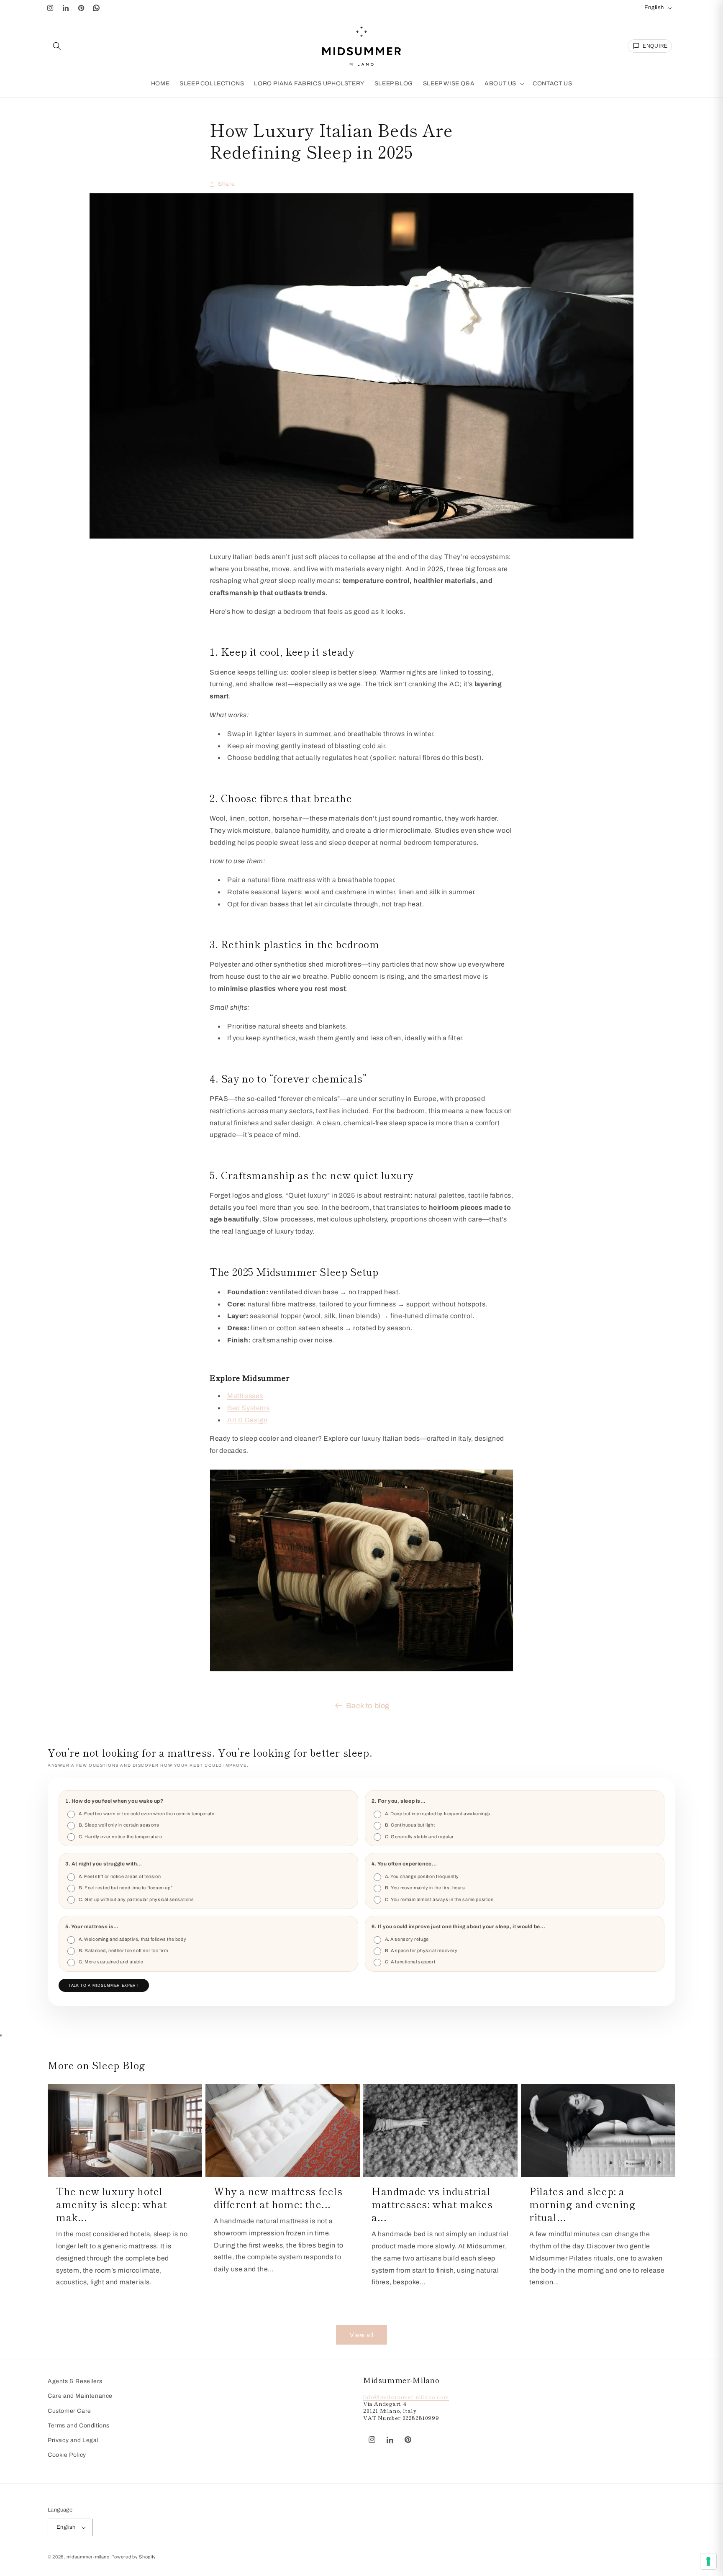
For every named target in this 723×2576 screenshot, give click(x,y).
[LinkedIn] (66, 8)
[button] (57, 46)
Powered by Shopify (134, 2557)
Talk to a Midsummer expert (104, 1986)
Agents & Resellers (75, 2381)
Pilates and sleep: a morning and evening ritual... (582, 2204)
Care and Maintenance (80, 2396)
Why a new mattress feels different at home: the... (278, 2197)
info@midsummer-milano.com (406, 2396)
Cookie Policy (67, 2455)
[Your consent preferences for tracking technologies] (708, 2561)
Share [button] (227, 184)
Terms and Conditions (79, 2426)
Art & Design (247, 1420)
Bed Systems (249, 1408)
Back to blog (368, 1706)
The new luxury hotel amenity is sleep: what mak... (112, 2204)
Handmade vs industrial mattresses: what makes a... (432, 2204)
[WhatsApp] (97, 8)
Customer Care (69, 2411)
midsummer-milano (88, 2557)
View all (362, 2335)
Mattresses (245, 1396)
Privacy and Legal (73, 2440)
